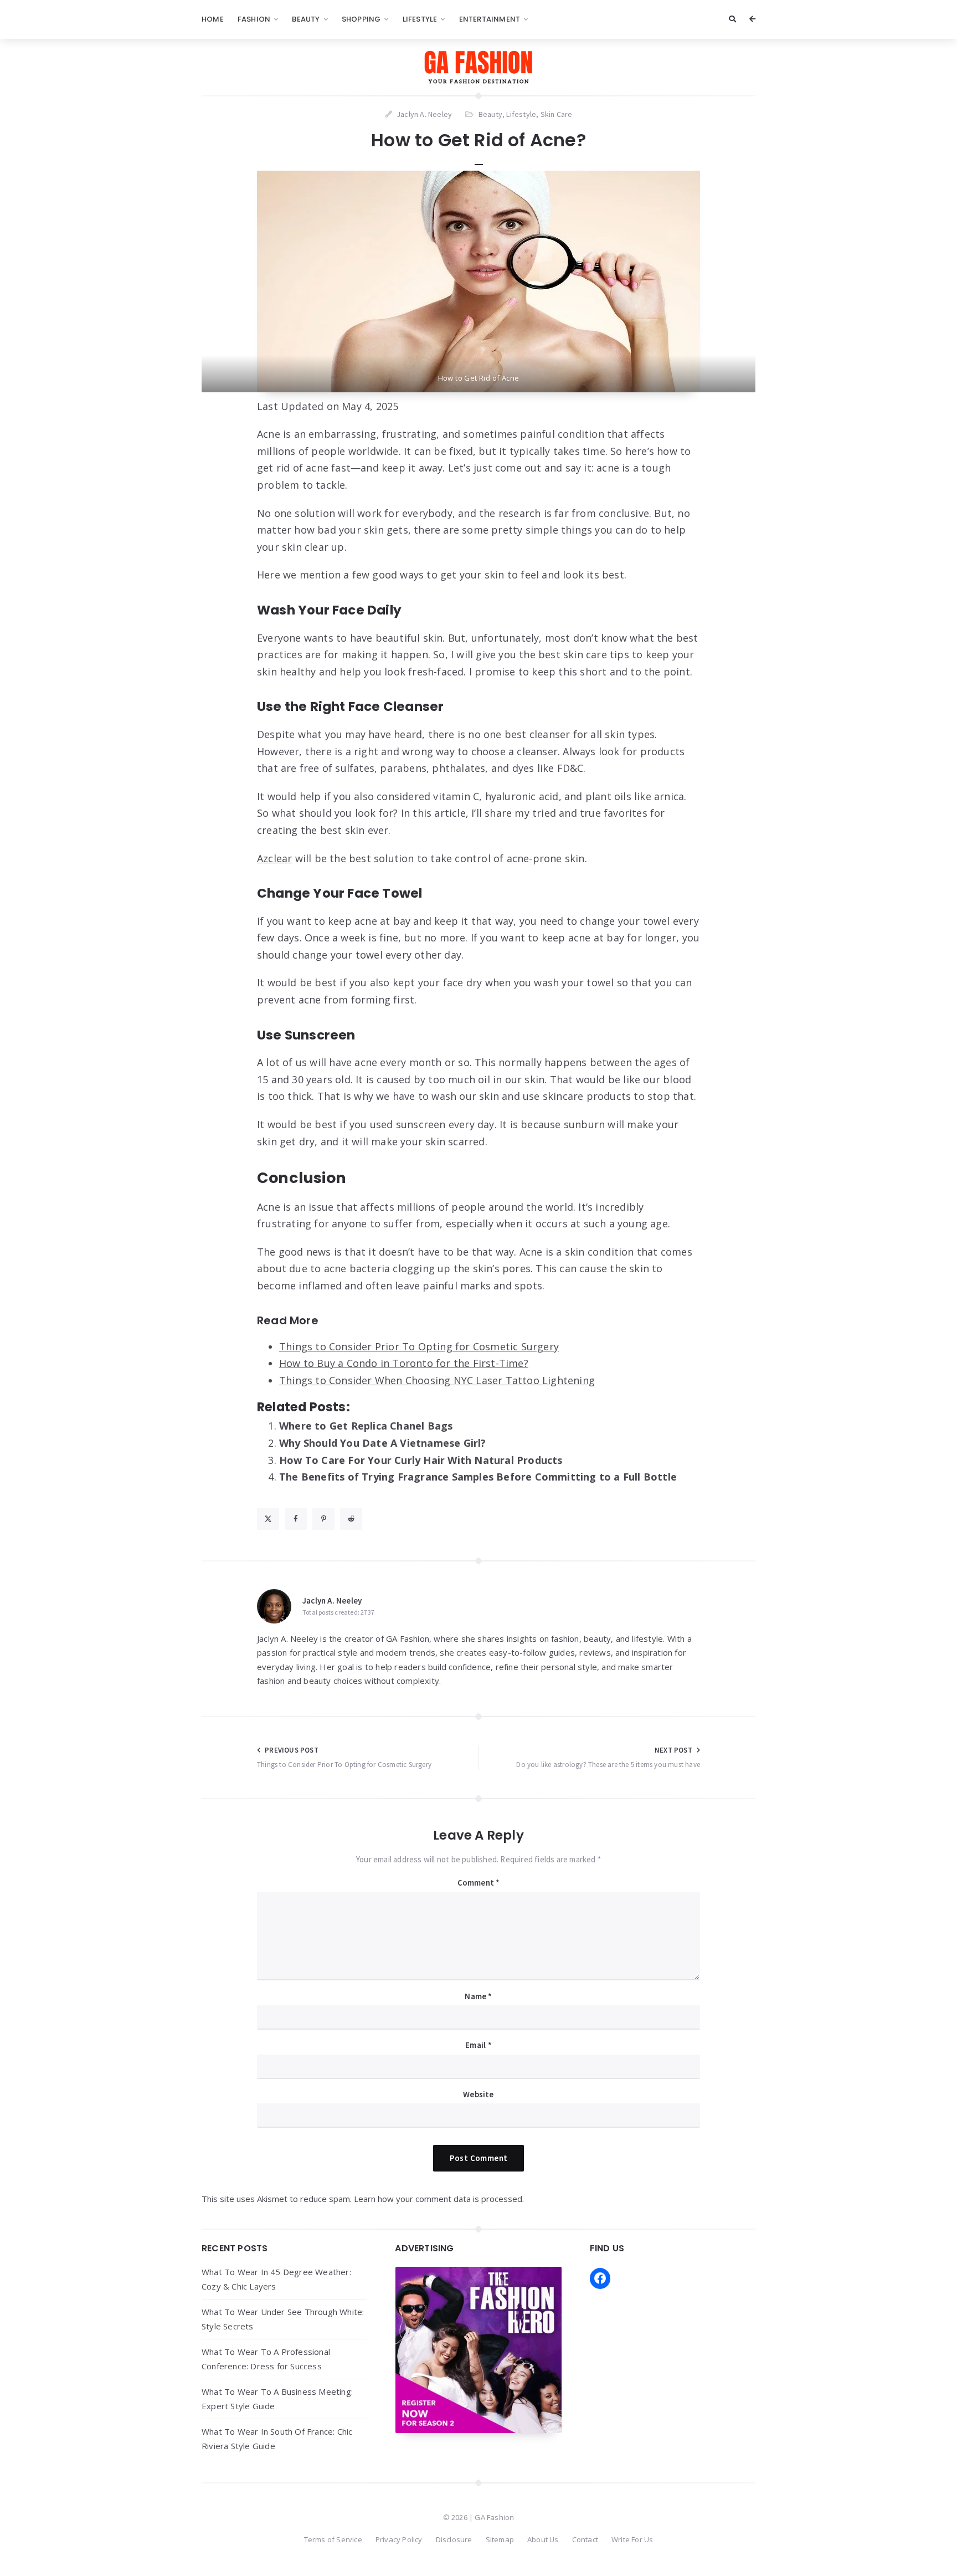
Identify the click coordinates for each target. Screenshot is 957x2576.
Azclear (274, 858)
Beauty (306, 19)
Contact (585, 2539)
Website (478, 2094)
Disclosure (454, 2539)
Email (478, 2045)
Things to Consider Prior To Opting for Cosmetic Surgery (419, 1346)
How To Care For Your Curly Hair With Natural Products (421, 1460)
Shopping (361, 19)
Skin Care (557, 114)
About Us (543, 2539)
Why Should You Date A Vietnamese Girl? (383, 1443)
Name (478, 1996)
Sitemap (500, 2539)
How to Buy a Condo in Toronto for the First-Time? (404, 1363)
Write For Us (632, 2539)
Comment (479, 1883)
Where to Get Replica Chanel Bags (366, 1426)
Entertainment (490, 19)
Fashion (254, 19)
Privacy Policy (399, 2539)
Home (213, 19)
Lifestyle (420, 19)
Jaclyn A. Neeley (332, 1601)
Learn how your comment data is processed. (439, 2199)
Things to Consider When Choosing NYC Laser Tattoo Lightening (437, 1380)
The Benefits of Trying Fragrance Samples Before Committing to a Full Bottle (478, 1477)
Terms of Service (333, 2539)
